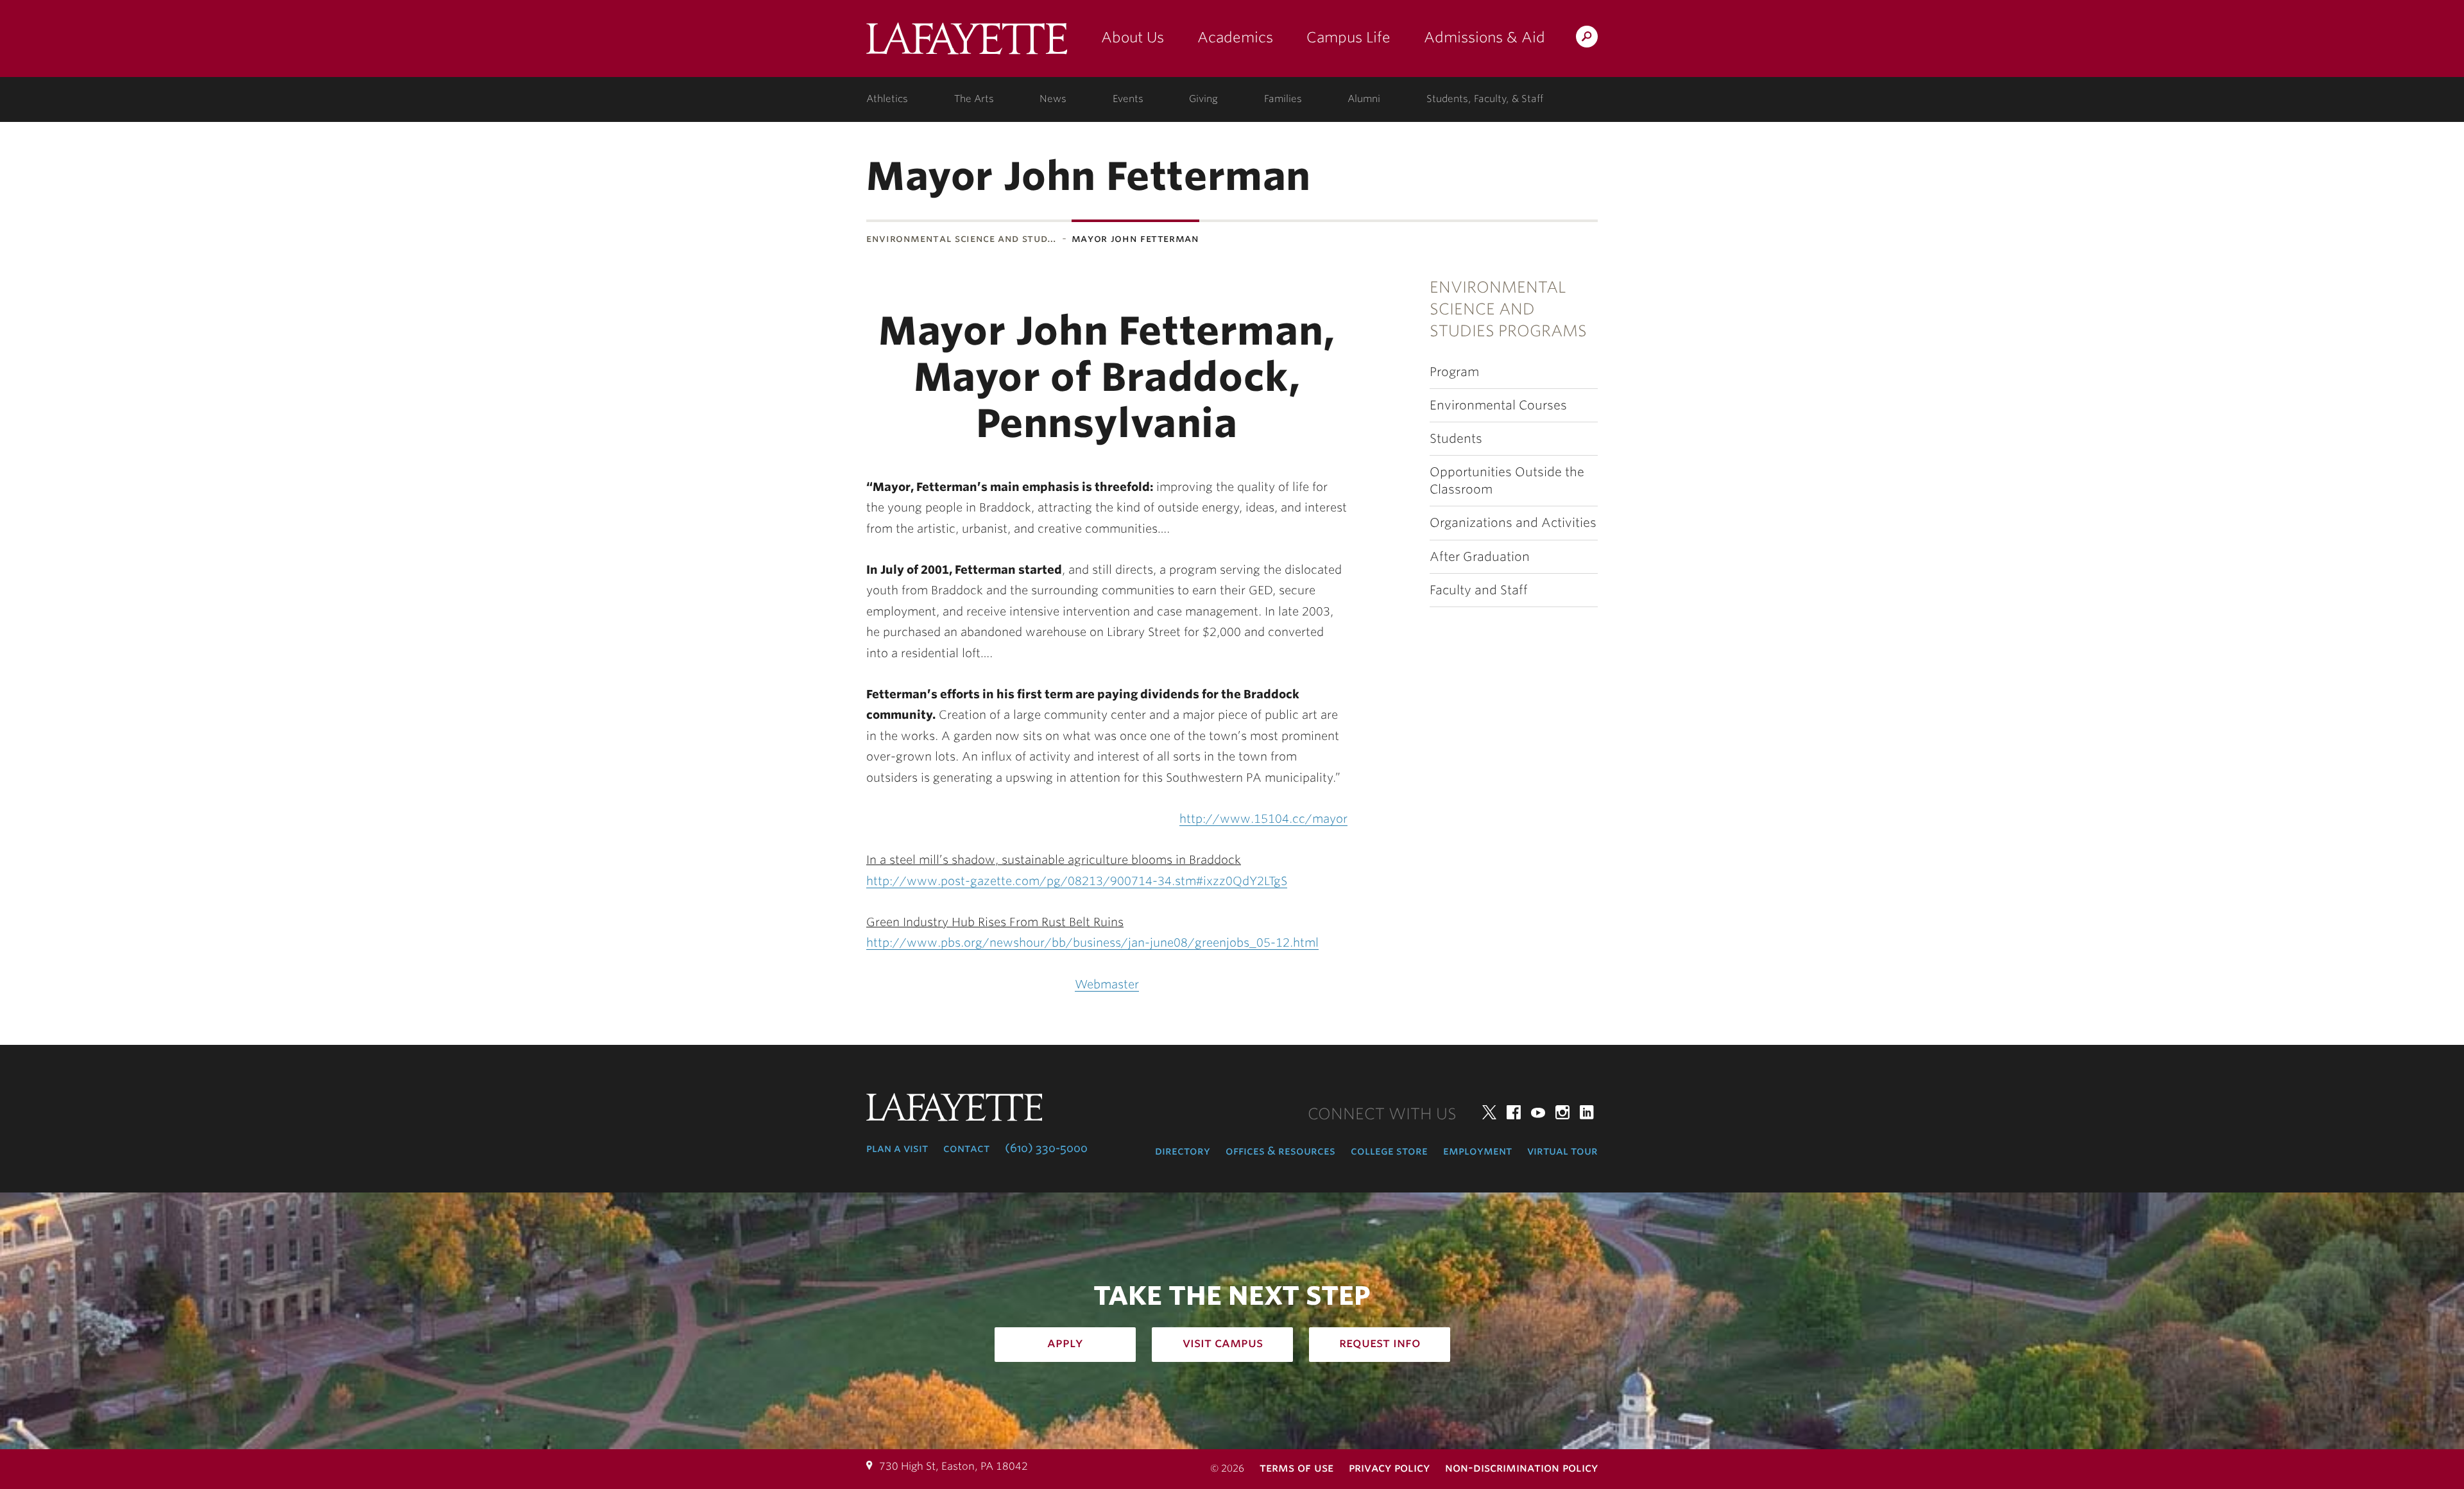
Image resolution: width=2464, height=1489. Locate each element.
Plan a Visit (897, 1148)
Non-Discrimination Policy (1521, 1467)
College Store (1389, 1151)
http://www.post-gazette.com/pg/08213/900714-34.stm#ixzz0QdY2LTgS (1077, 881)
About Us (1133, 37)
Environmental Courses (1498, 405)
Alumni (1364, 99)
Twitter (1489, 1112)
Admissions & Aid (1484, 37)
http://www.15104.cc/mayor (1263, 819)
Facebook (1514, 1112)
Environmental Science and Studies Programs (1508, 309)
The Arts (974, 99)
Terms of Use (1296, 1467)
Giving (1203, 99)
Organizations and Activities (1513, 523)
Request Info (1380, 1343)
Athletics (887, 99)
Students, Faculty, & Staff (1485, 99)
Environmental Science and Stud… (962, 238)
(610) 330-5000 (1046, 1148)
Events (1128, 99)
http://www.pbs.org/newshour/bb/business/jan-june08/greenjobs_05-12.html (1092, 942)
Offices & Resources (1280, 1151)
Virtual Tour (1562, 1151)
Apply (1065, 1343)
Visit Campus (1223, 1343)
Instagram (1562, 1112)
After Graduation (1480, 557)
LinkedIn (1587, 1112)
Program (1454, 372)
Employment (1477, 1151)
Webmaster (1107, 984)
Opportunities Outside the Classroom (1507, 481)
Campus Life (1348, 37)
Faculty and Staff (1479, 590)
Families (1283, 99)
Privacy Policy (1389, 1467)
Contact (966, 1148)
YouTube (1538, 1112)
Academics (1235, 37)
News (1053, 99)
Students (1456, 439)
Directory (1183, 1151)
